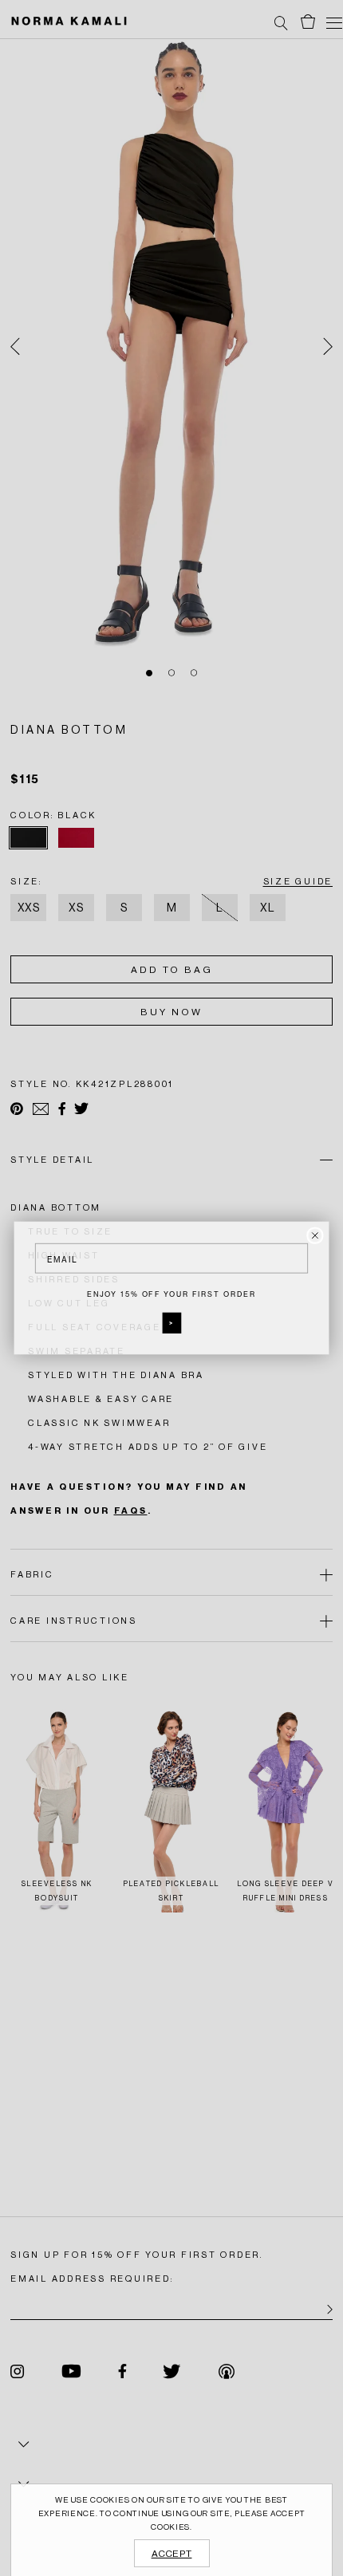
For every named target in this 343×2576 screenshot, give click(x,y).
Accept (172, 2554)
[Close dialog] (315, 1235)
